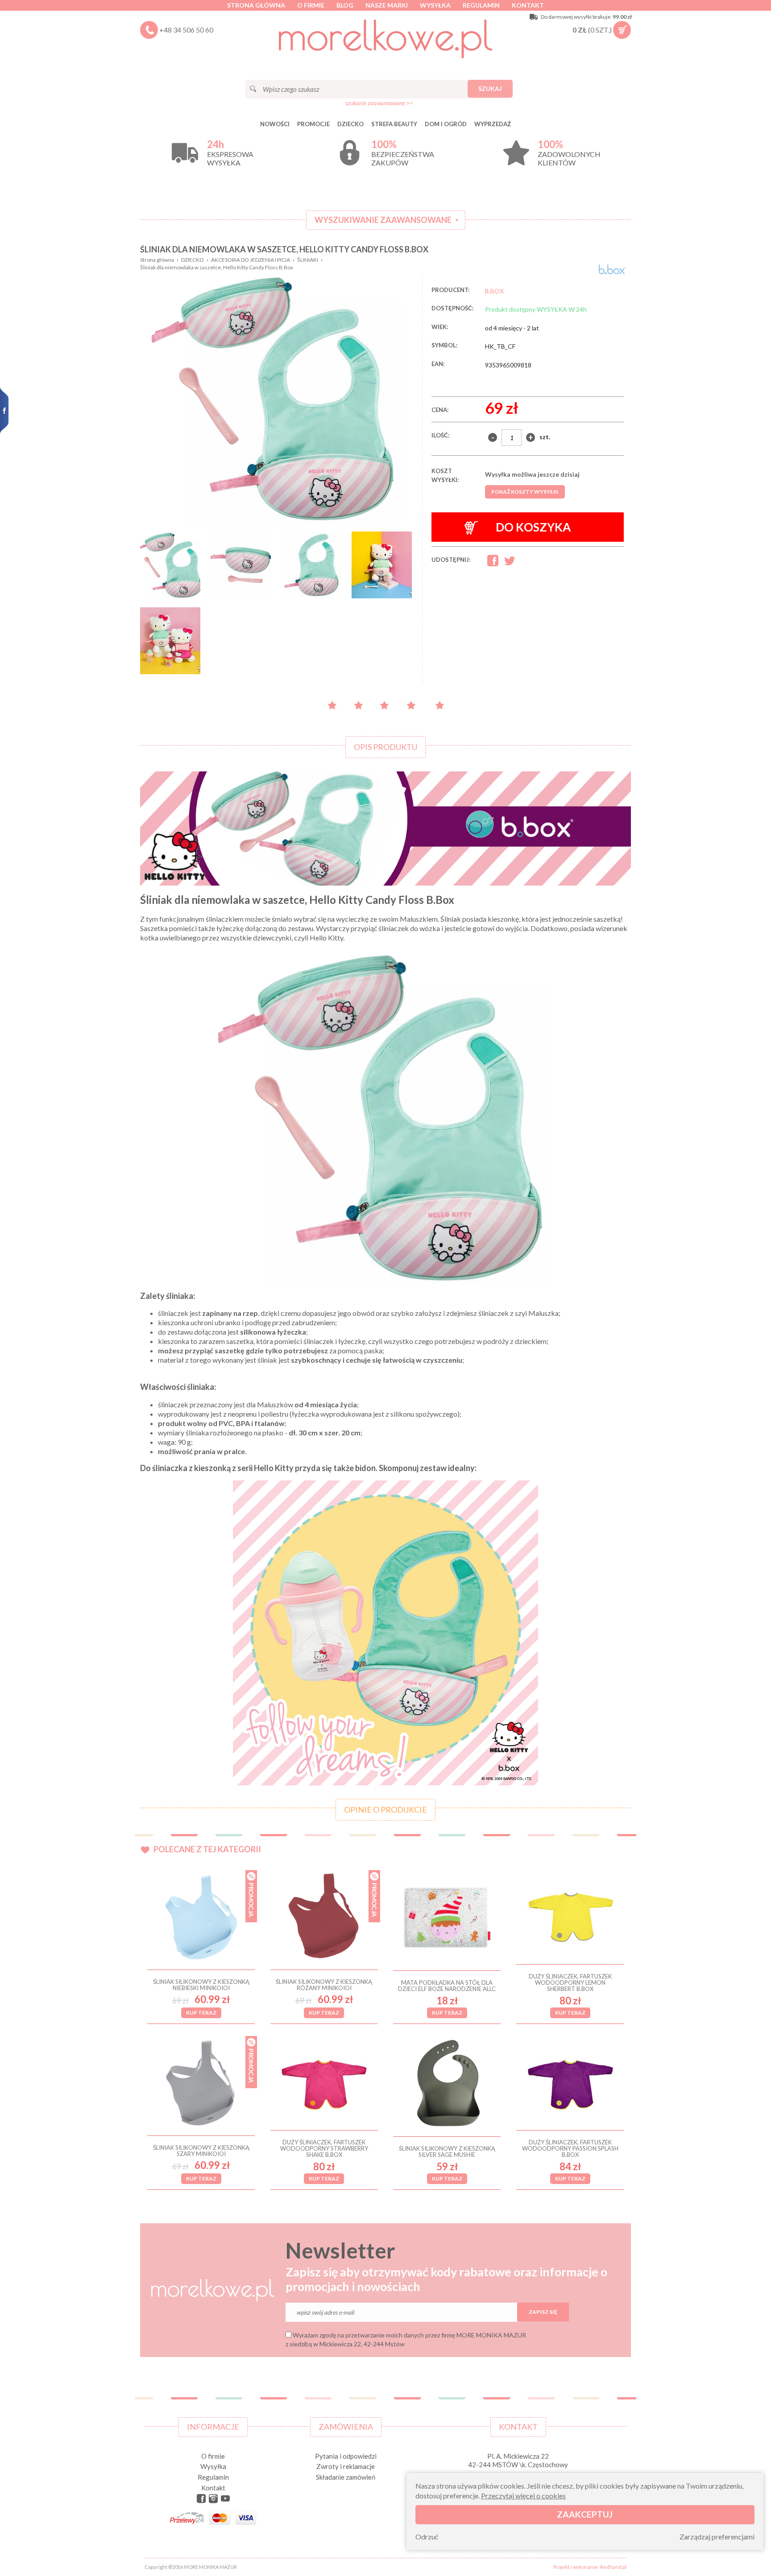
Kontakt (528, 5)
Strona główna (256, 5)
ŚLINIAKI (308, 260)
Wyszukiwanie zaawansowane (383, 220)
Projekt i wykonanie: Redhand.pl (590, 2567)
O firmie (311, 5)
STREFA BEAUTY (394, 124)
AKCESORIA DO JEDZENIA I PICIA (251, 260)
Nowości (275, 124)
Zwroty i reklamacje (346, 2466)
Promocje (313, 124)
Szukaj (490, 89)
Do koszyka (533, 527)
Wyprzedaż (493, 124)
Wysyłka (435, 5)
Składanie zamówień (346, 2477)
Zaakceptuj (585, 2514)
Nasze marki (387, 5)
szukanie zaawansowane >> (379, 103)
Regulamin (481, 5)
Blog (345, 5)
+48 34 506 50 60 (186, 30)
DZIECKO (350, 124)
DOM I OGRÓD (446, 124)
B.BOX (494, 291)
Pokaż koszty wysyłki (525, 492)
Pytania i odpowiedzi (346, 2456)
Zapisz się (543, 2312)
